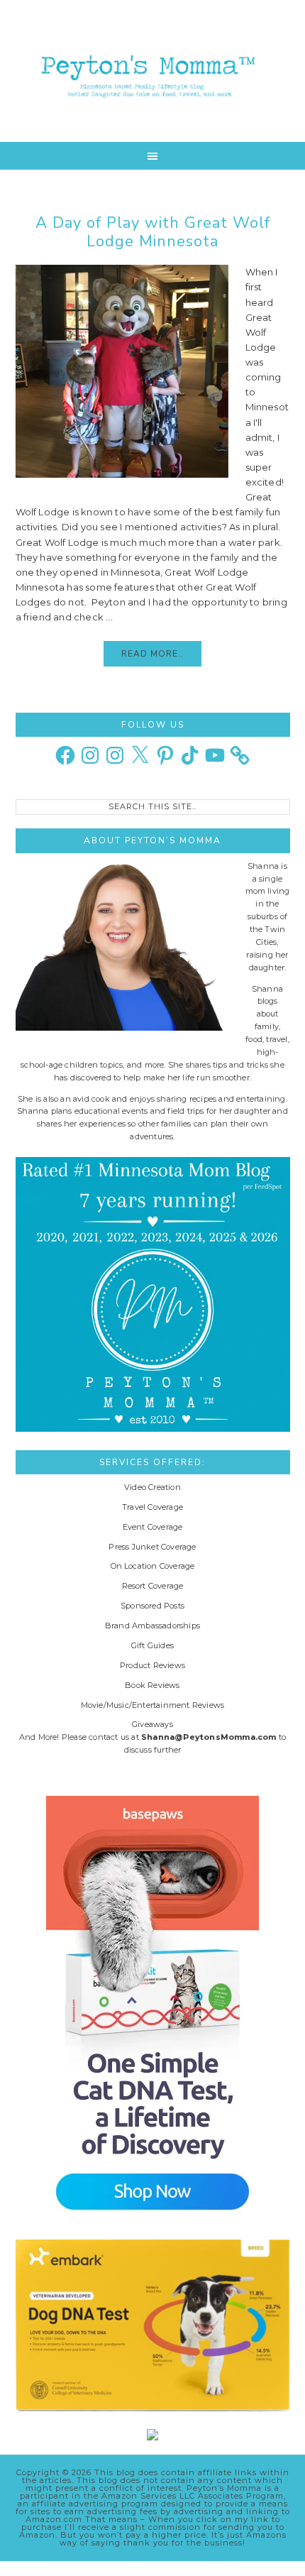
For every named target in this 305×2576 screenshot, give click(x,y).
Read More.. (152, 654)
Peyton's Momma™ (153, 71)
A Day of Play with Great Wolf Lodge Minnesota (153, 232)
